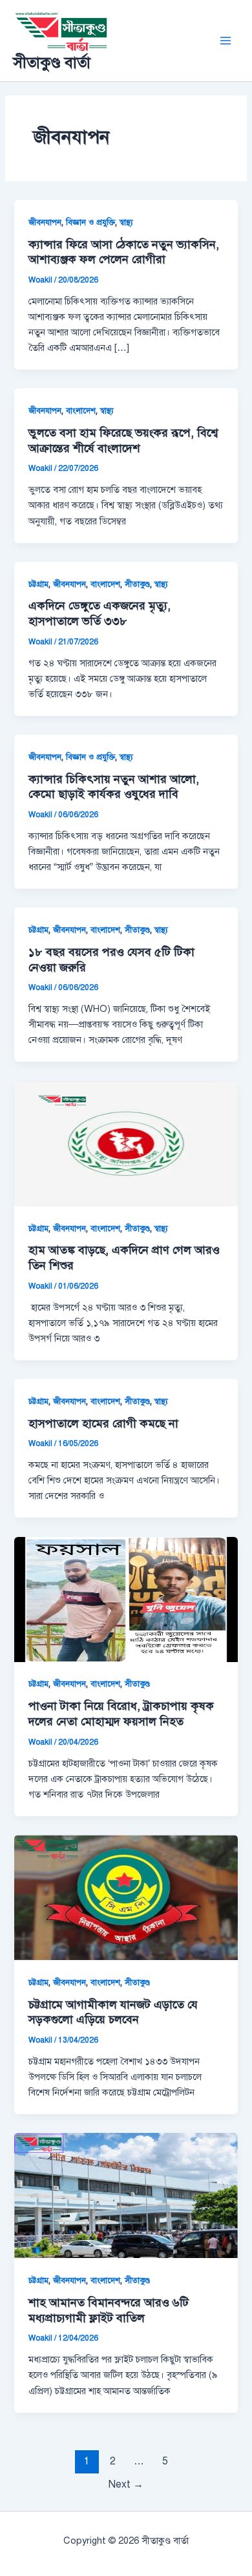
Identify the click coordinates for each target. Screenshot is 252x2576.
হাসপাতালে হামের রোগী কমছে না (103, 1423)
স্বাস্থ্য (126, 223)
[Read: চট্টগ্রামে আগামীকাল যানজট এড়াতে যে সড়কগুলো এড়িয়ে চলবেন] (126, 1897)
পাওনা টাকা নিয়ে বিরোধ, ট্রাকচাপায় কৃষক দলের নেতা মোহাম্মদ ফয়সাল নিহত (121, 1714)
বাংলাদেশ (81, 411)
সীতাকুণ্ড (137, 584)
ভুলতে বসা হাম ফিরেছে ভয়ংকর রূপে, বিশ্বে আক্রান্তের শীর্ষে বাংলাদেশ (123, 441)
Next (126, 2484)
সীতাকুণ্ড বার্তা (52, 63)
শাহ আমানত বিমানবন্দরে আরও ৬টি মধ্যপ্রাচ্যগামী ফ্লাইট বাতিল (109, 2310)
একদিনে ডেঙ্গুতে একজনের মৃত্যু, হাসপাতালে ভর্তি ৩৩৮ (100, 613)
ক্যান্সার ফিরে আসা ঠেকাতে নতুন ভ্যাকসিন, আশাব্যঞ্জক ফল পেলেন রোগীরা (124, 252)
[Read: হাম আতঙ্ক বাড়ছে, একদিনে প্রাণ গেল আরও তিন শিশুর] (126, 1142)
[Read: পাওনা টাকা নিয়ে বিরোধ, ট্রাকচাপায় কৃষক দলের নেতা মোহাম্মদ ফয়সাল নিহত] (126, 1598)
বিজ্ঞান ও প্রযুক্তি (90, 223)
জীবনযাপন (45, 223)
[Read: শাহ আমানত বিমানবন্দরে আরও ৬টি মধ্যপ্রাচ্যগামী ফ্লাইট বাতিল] (126, 2195)
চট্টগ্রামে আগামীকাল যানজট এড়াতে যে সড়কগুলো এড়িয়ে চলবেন (113, 2012)
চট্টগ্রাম (38, 584)
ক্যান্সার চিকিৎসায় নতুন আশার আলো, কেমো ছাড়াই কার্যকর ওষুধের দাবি (114, 787)
